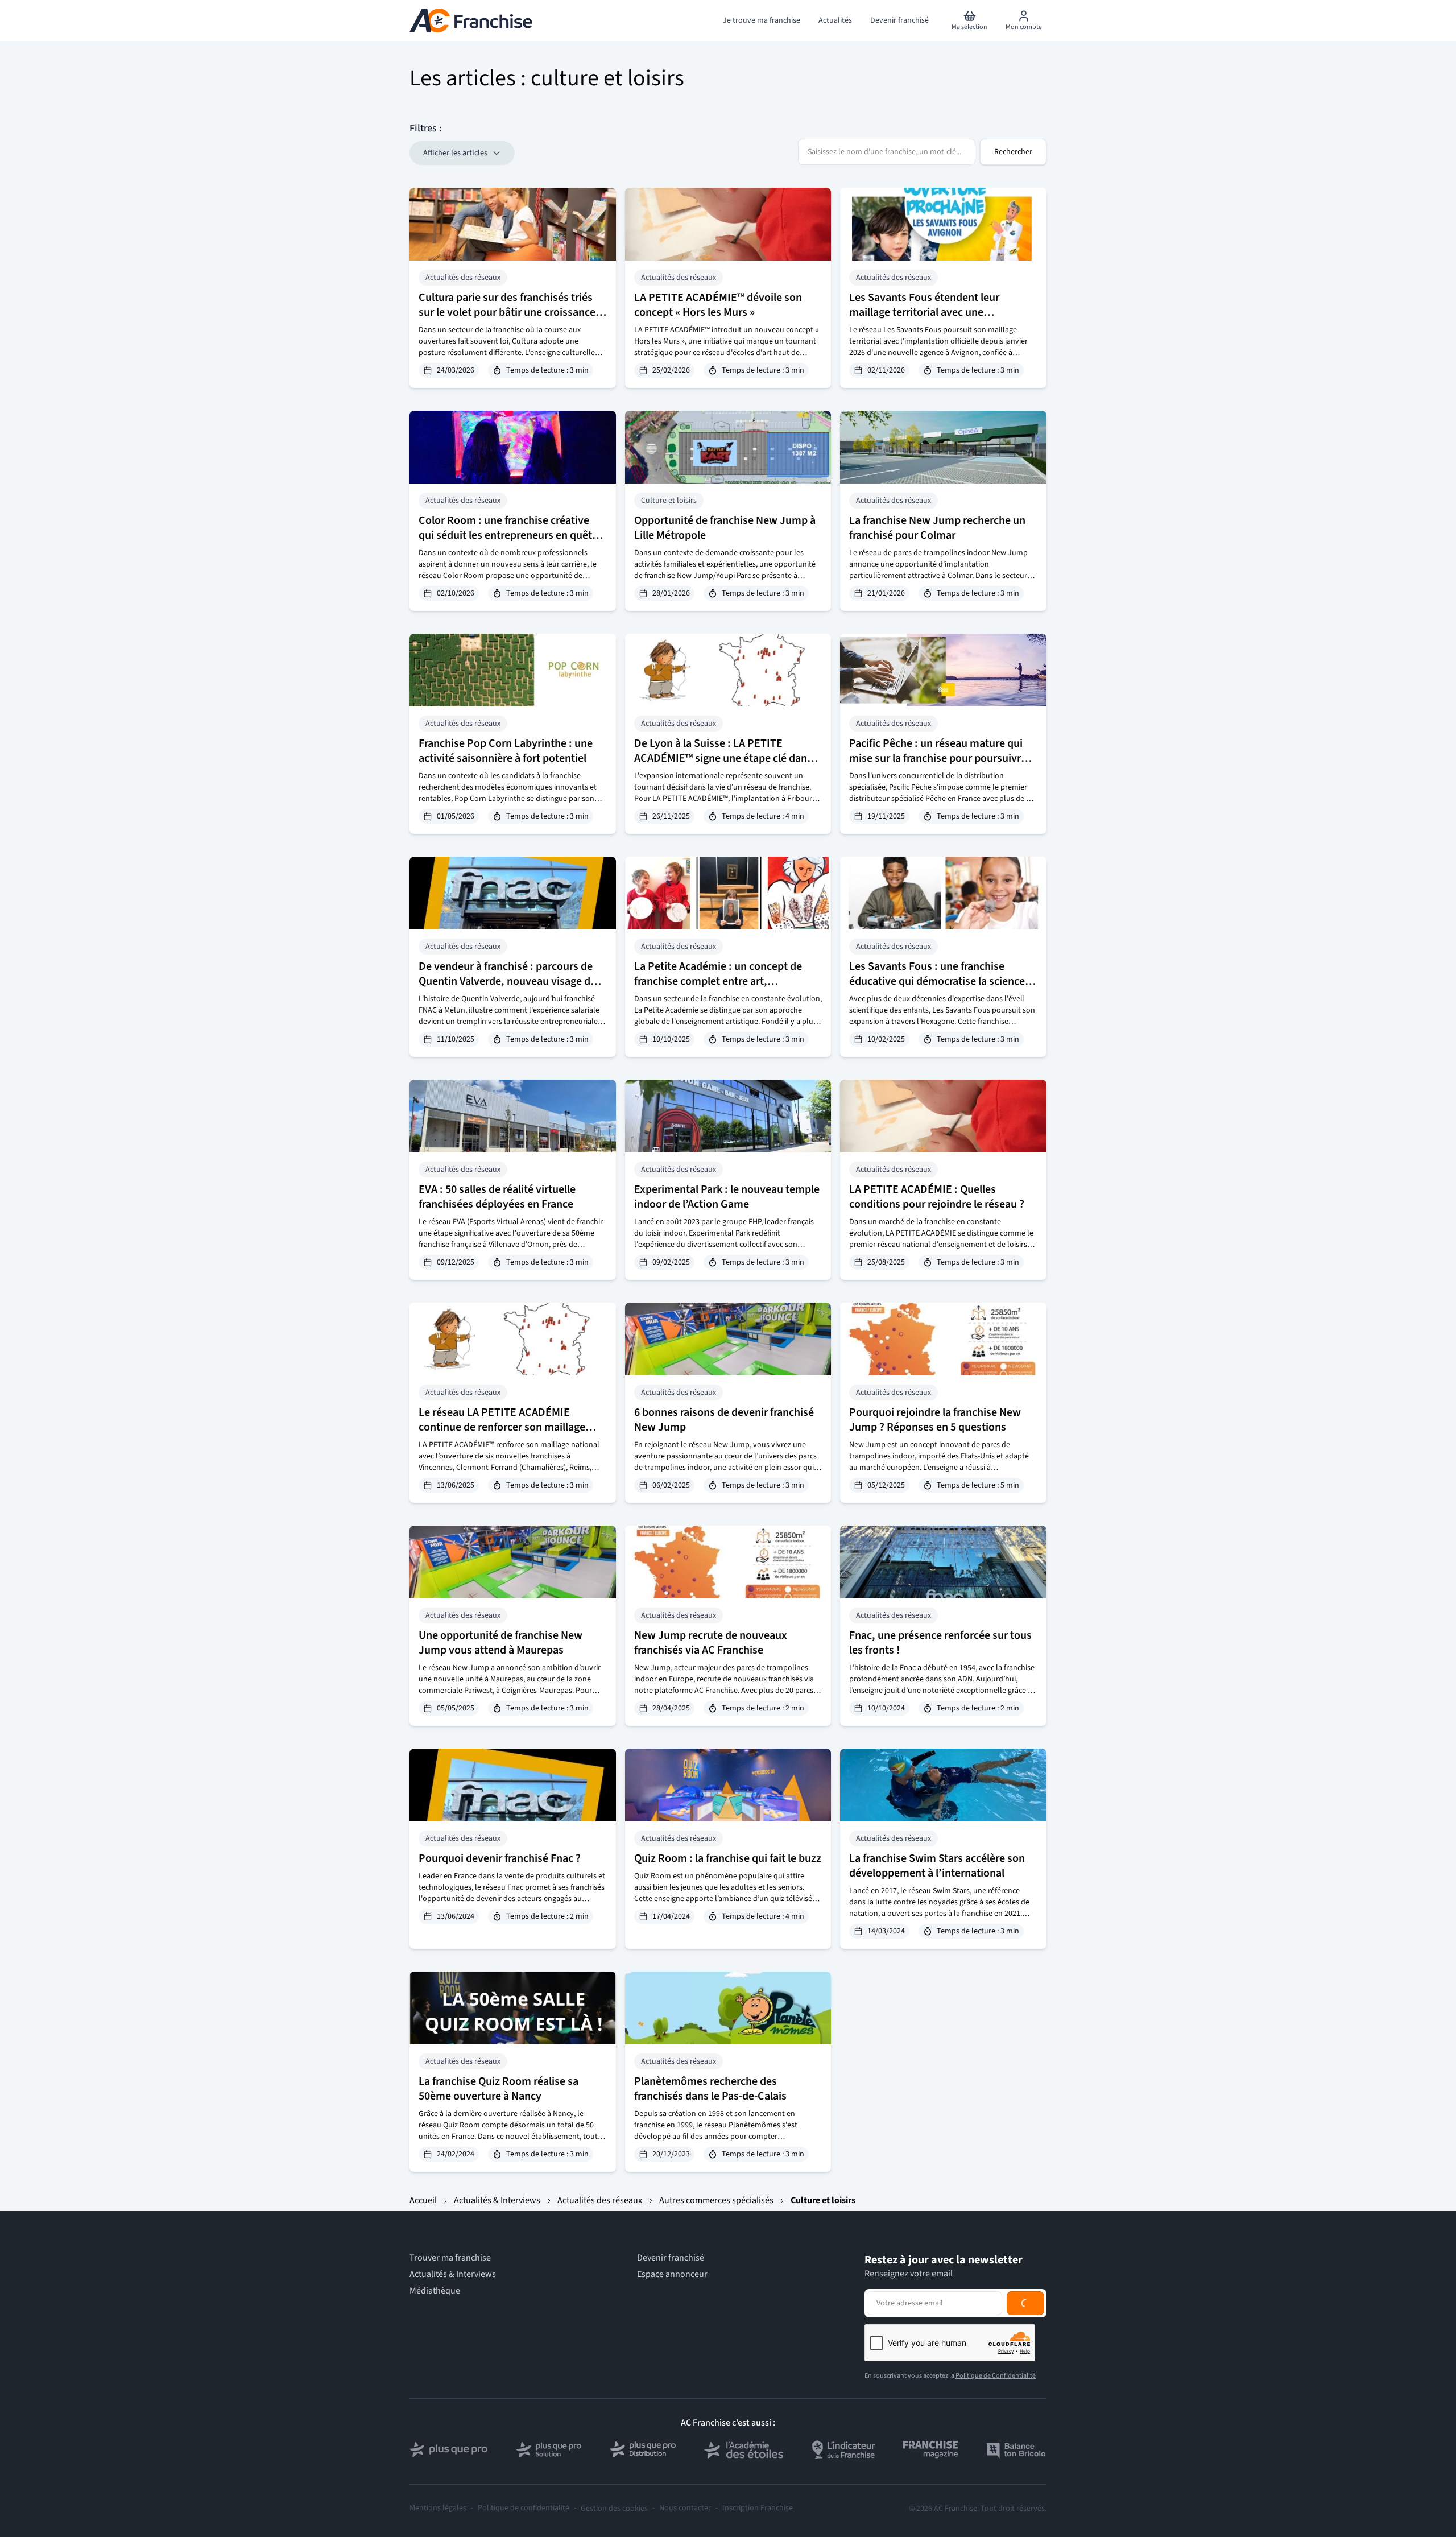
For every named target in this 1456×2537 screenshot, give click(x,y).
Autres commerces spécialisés (716, 2200)
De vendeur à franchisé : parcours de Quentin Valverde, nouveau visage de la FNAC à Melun (507, 981)
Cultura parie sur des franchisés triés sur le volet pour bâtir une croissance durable (507, 312)
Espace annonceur (672, 2274)
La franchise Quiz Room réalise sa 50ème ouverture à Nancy (499, 2089)
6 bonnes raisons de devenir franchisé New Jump (724, 1420)
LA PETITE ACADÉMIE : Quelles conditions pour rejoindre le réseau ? (937, 1197)
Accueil (423, 2200)
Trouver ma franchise (450, 2258)
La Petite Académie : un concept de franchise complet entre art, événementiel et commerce (718, 981)
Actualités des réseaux (600, 2200)
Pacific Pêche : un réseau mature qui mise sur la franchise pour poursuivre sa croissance (938, 758)
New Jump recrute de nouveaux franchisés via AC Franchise (711, 1643)
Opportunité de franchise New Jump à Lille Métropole (725, 528)
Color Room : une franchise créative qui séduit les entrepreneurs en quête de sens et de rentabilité (508, 535)
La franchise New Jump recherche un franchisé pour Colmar (937, 528)
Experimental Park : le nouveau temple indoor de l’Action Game (727, 1197)
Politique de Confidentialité (996, 2376)
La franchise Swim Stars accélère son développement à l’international (937, 1866)
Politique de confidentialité (524, 2508)
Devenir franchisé (671, 2258)
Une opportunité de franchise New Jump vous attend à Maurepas (500, 1643)
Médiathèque (435, 2291)
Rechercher (1013, 152)
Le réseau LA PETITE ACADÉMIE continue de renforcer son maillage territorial (502, 1427)
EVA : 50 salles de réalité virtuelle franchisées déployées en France (497, 1197)
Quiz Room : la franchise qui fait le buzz (728, 1858)
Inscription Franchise (758, 2508)
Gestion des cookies (614, 2509)
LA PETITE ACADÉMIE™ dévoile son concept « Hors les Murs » (718, 305)
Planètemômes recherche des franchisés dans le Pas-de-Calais (710, 2089)
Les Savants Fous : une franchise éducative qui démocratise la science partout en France (937, 981)
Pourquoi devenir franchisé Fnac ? (500, 1858)
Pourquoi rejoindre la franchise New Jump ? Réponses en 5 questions (935, 1420)
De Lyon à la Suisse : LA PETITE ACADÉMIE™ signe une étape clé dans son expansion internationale (723, 758)
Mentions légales (438, 2508)
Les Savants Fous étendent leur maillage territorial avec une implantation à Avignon (924, 312)
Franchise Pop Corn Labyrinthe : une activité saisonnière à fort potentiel (506, 751)
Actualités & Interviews (497, 2200)
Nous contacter (685, 2508)
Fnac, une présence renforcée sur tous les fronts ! (940, 1643)
